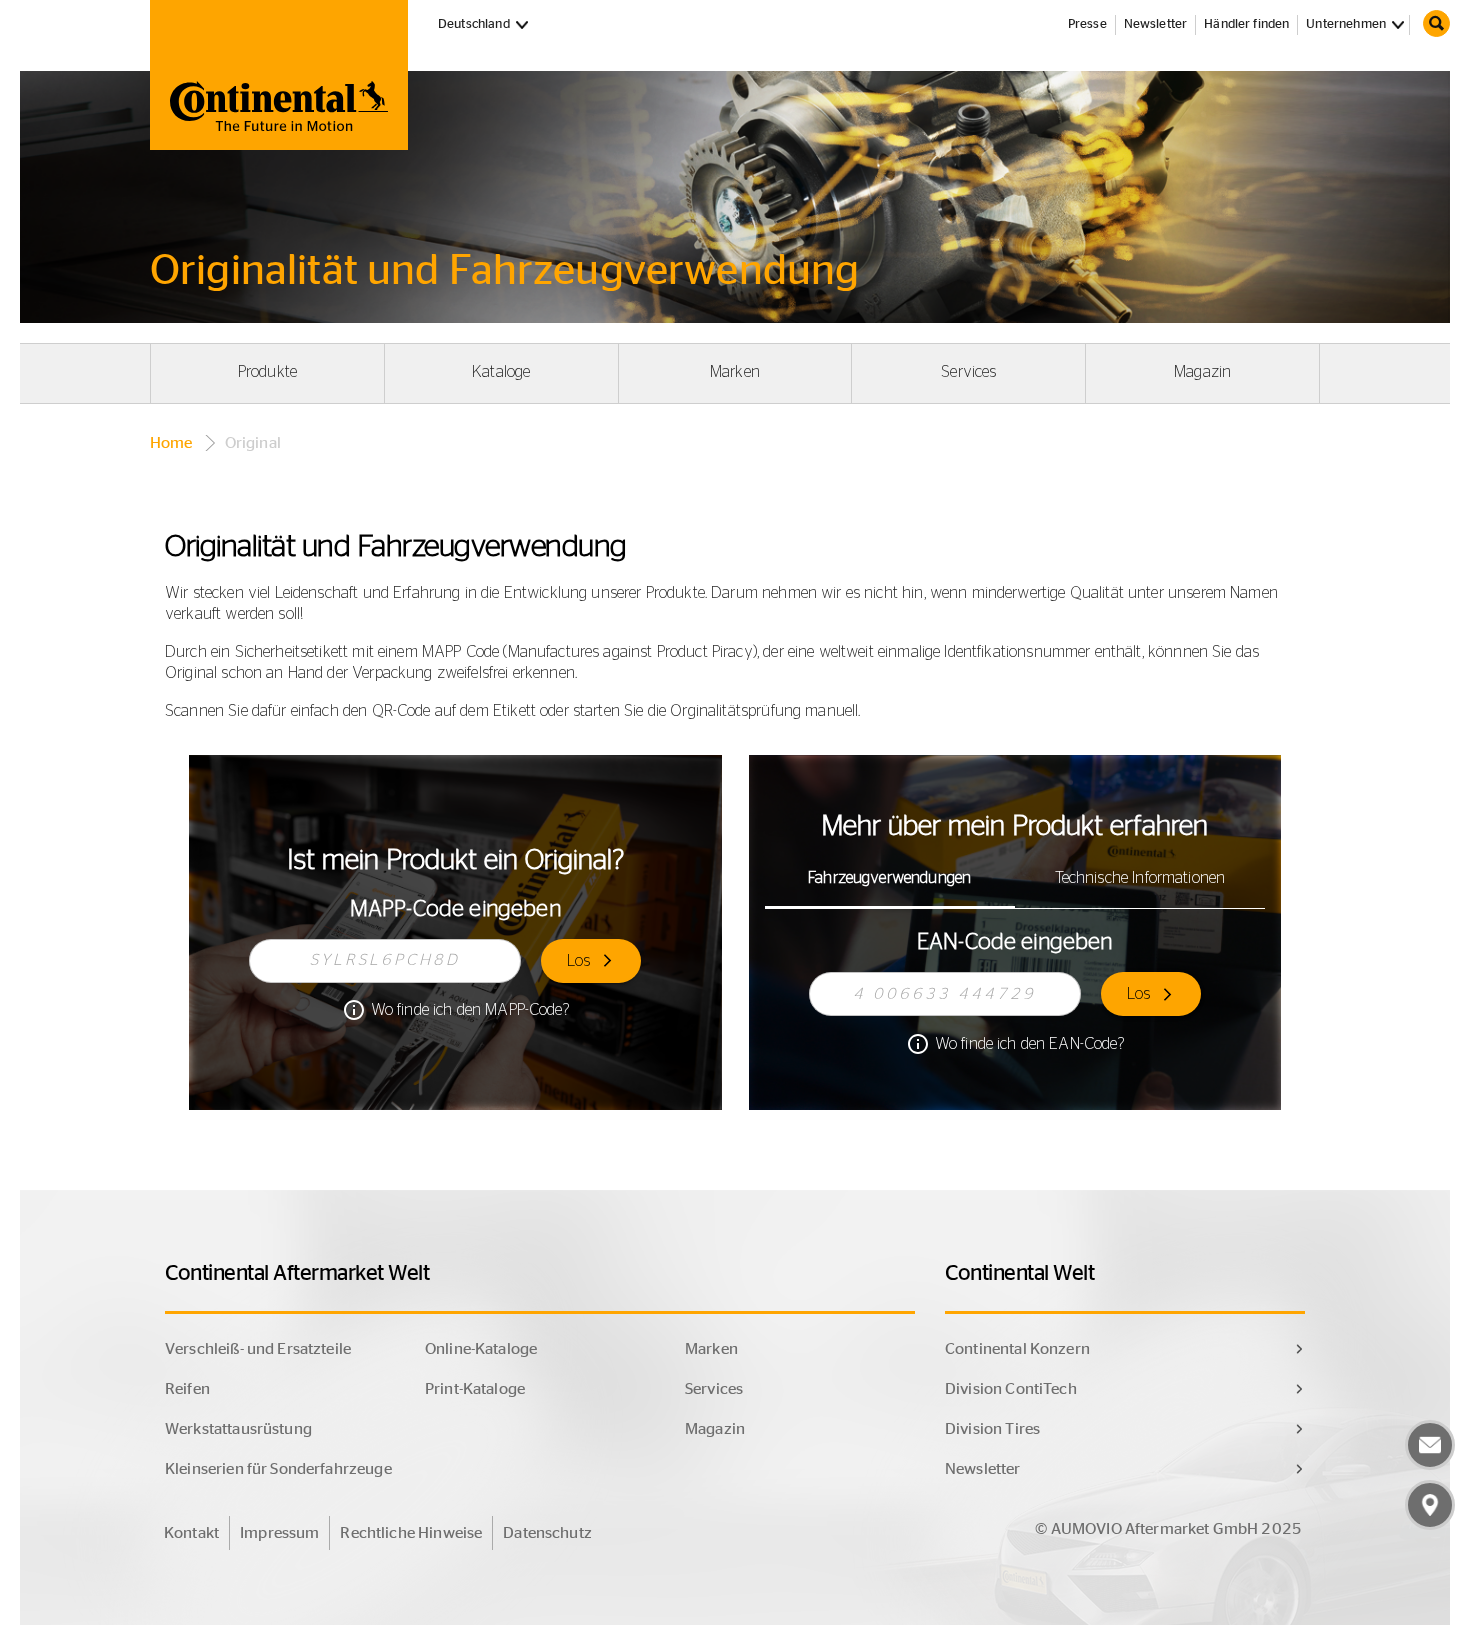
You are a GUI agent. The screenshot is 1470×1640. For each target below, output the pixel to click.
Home (171, 443)
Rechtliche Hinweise (411, 1533)
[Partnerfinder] (1430, 1505)
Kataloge (501, 372)
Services (968, 372)
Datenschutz (547, 1533)
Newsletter (1156, 24)
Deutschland (485, 24)
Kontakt (191, 1533)
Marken (735, 372)
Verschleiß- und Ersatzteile (258, 1349)
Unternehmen (1346, 24)
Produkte (267, 372)
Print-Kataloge (475, 1389)
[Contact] (1430, 1445)
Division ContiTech (1011, 1389)
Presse (1087, 24)
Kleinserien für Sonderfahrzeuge (278, 1469)
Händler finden (1246, 24)
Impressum (279, 1533)
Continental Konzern (1017, 1349)
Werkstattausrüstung (238, 1429)
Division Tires (992, 1429)
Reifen (187, 1389)
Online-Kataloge (481, 1349)
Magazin (1202, 372)
